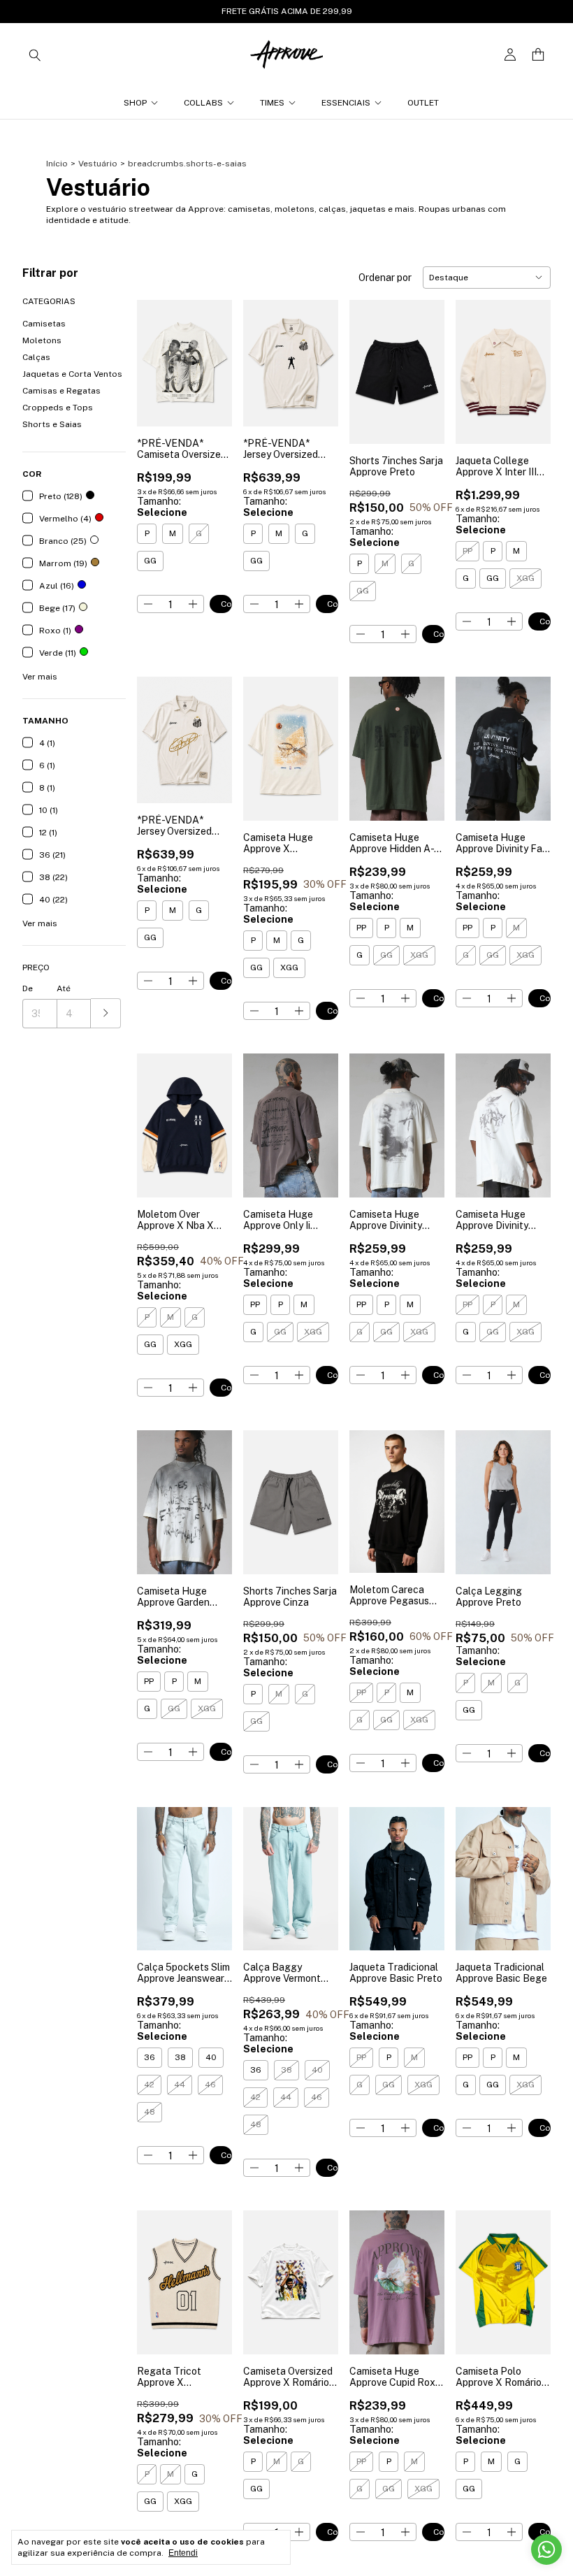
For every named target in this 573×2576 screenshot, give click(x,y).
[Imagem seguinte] (317, 354)
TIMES (272, 103)
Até (64, 988)
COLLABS (203, 103)
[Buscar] (35, 55)
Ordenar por (385, 278)
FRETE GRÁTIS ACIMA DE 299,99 (287, 11)
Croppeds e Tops (58, 408)
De (28, 988)
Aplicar (106, 1013)
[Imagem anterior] (264, 354)
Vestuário (98, 164)
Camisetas (44, 324)
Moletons (42, 340)
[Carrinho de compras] (538, 55)
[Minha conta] (510, 55)
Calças (36, 357)
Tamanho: (162, 507)
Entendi (183, 2553)
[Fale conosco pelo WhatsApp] (546, 2549)
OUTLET (423, 103)
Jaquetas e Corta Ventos (72, 374)
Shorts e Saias (52, 424)
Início (57, 164)
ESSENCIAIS (346, 103)
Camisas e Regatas (61, 391)
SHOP (135, 103)
